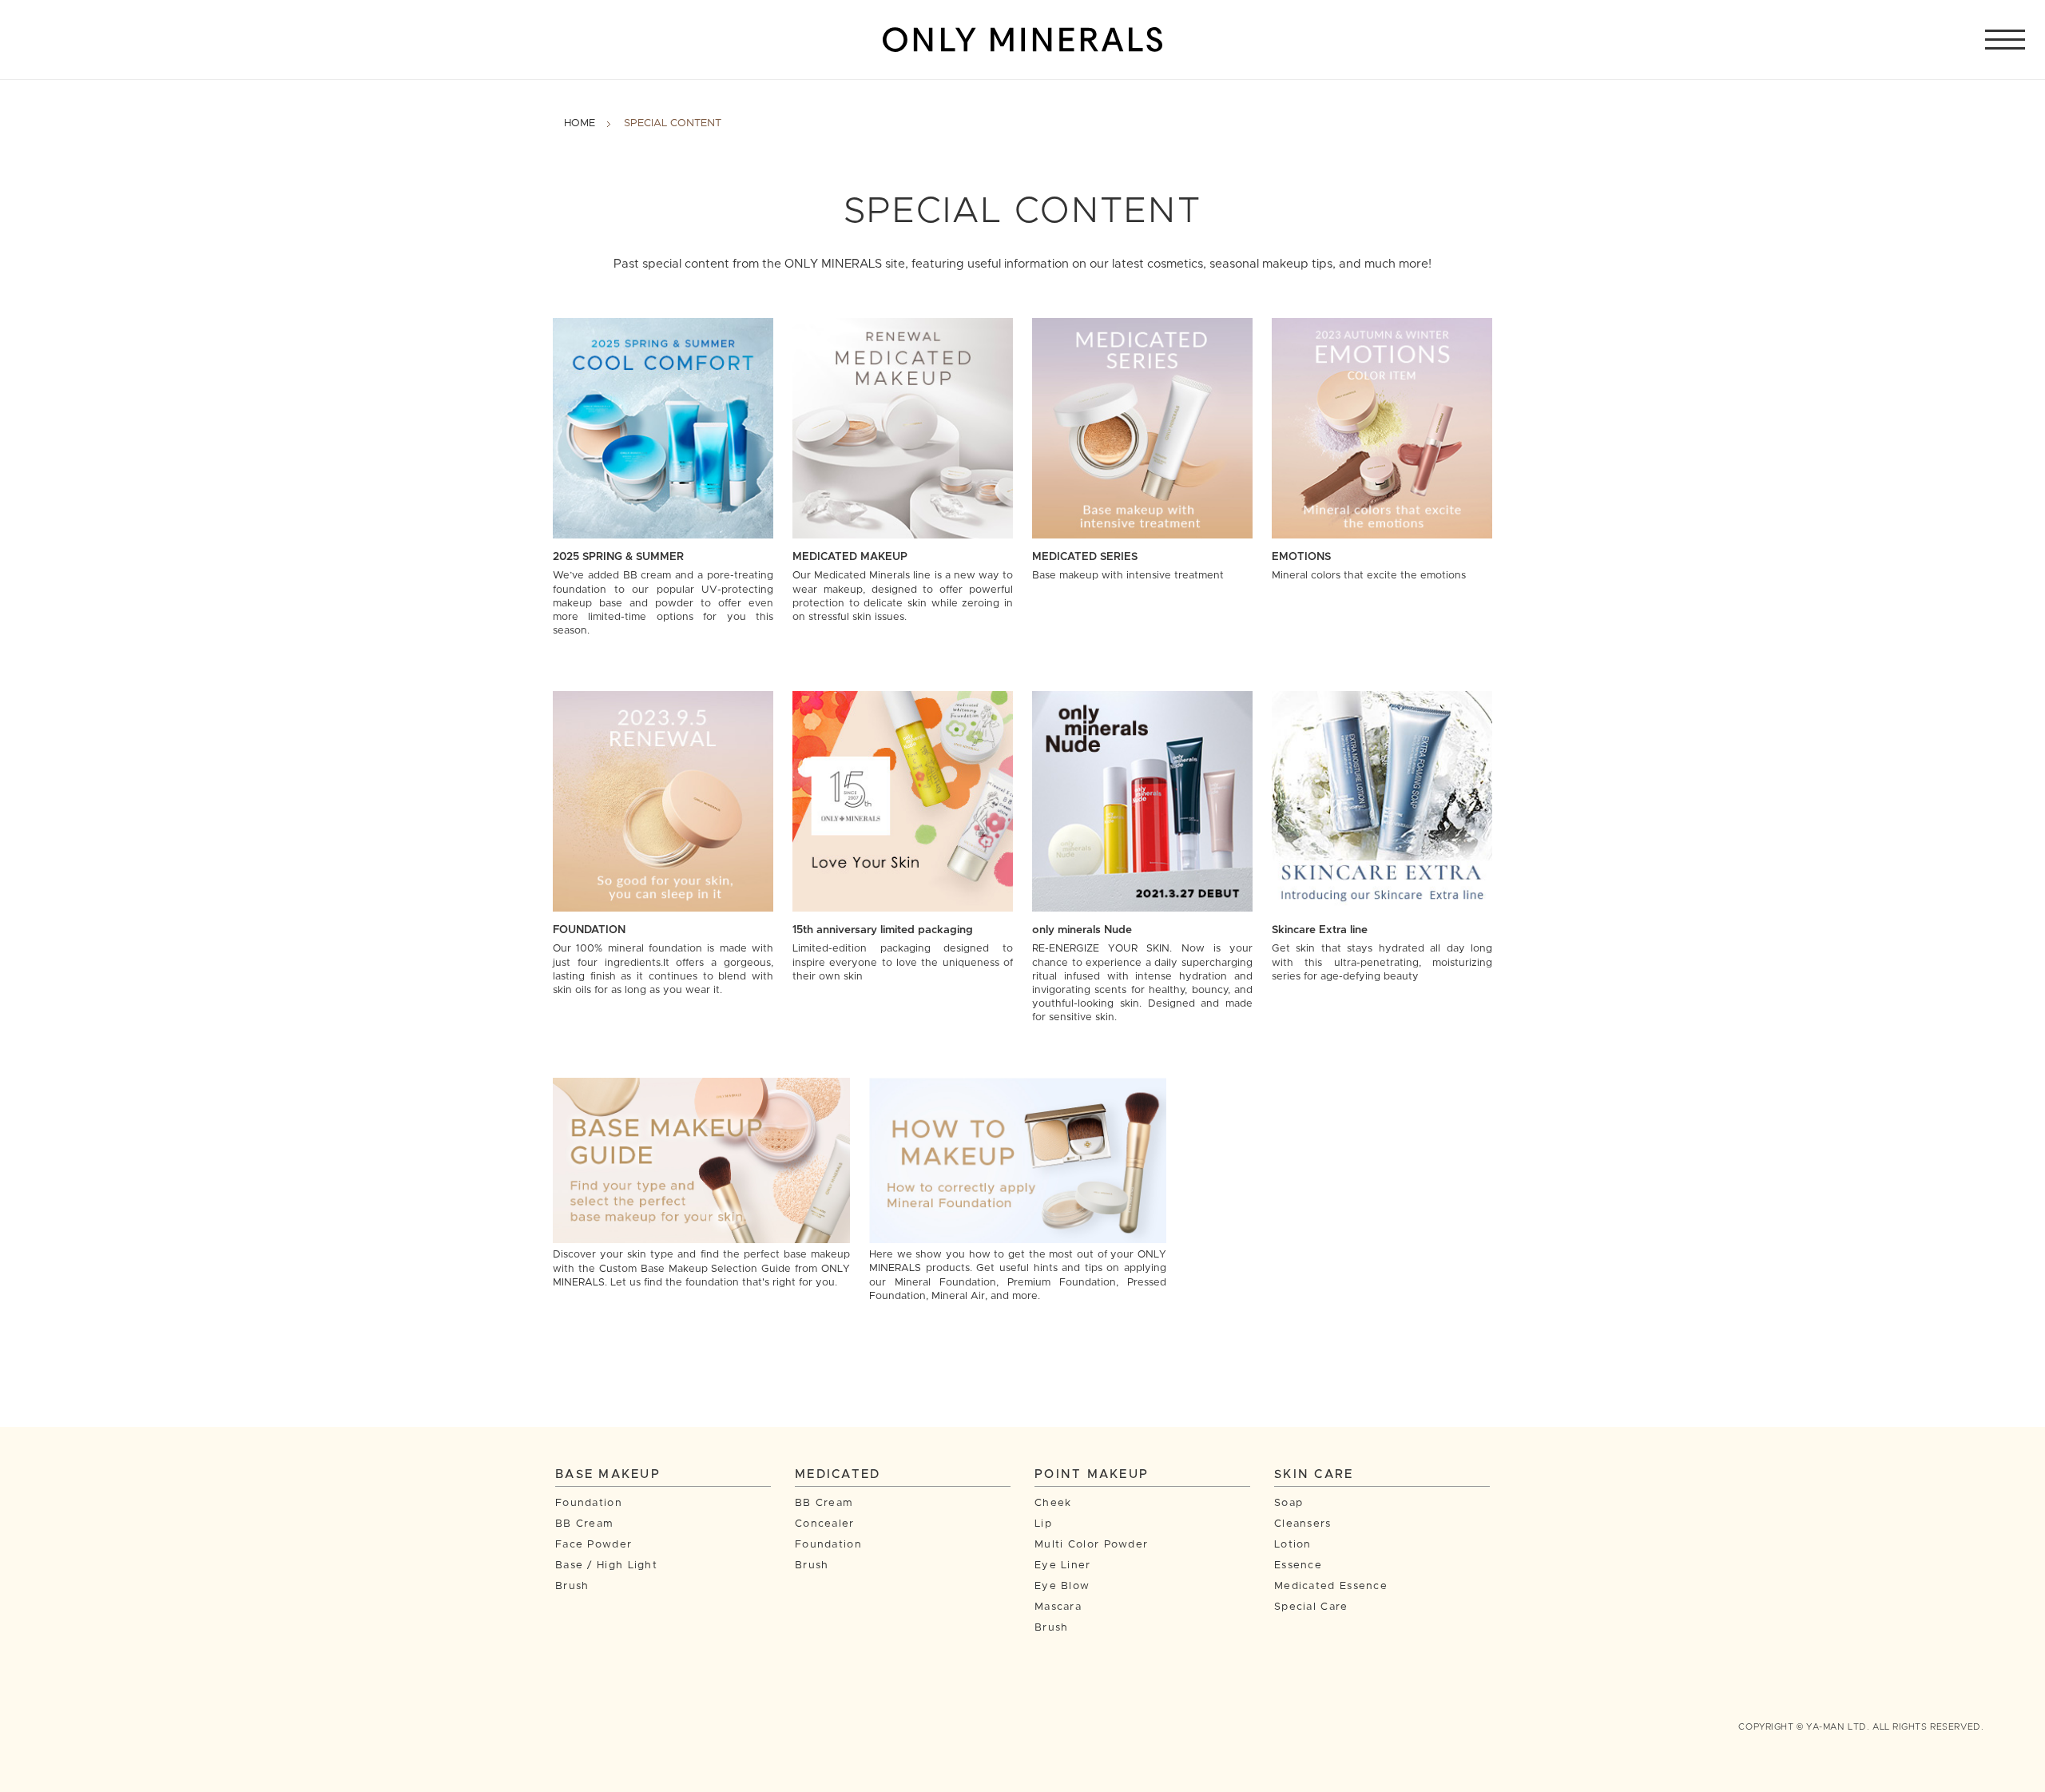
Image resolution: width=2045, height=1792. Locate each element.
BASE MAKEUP (608, 1474)
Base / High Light (606, 1566)
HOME (580, 123)
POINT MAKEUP (1092, 1474)
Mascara (1058, 1607)
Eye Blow (1062, 1586)
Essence (1298, 1566)
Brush (572, 1586)
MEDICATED (838, 1474)
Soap (1289, 1503)
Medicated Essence (1331, 1586)
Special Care (1311, 1607)
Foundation (589, 1503)
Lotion (1293, 1545)
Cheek (1053, 1503)
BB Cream (584, 1524)
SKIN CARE (1314, 1474)
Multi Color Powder (1091, 1545)
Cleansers (1303, 1524)
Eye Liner (1063, 1566)
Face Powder (594, 1545)
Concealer (825, 1524)
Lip (1043, 1524)
